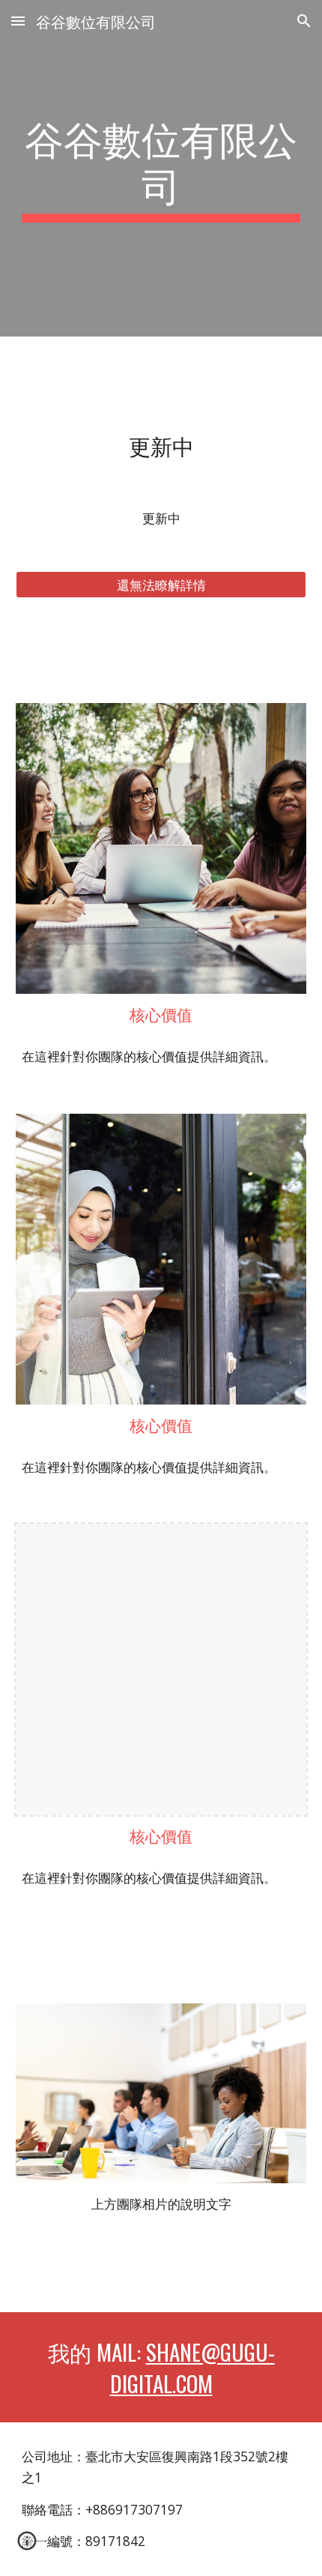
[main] (161, 168)
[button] (18, 21)
